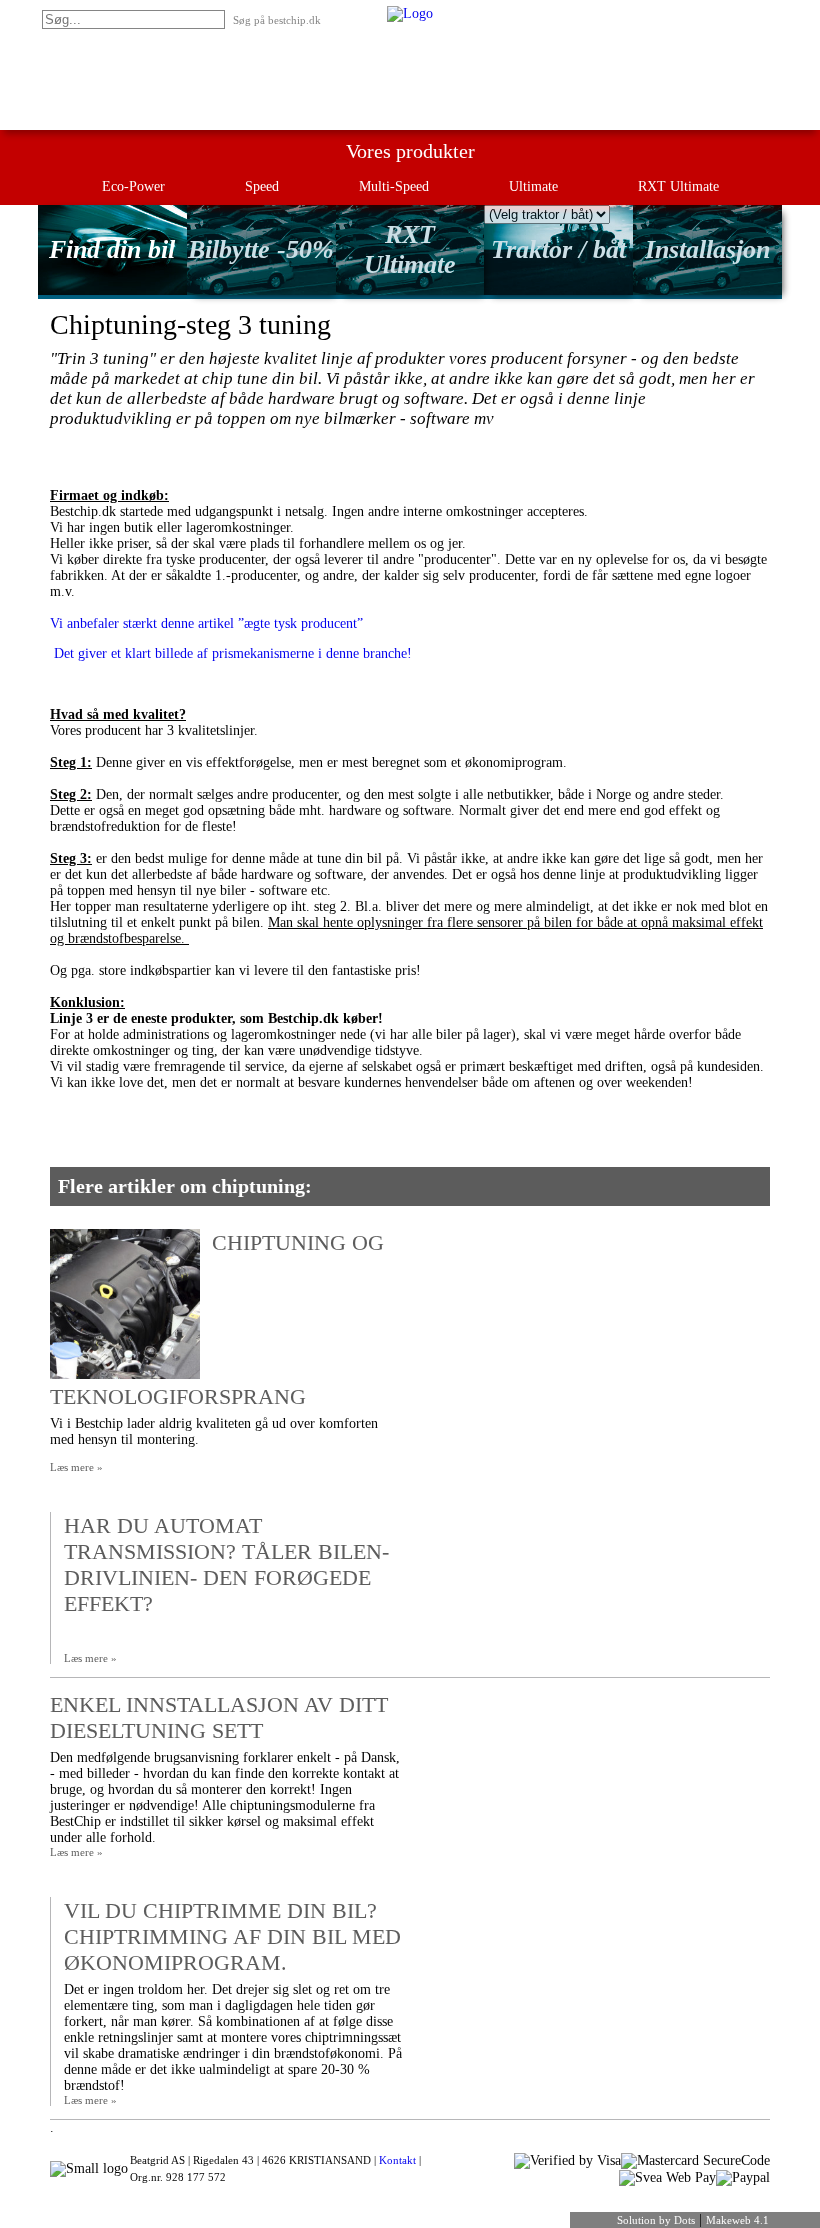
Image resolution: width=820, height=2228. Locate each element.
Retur (627, 13)
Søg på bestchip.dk (277, 20)
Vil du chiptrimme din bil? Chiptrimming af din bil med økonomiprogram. (232, 1936)
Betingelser (746, 13)
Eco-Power (133, 186)
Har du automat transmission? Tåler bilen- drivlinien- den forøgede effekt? (226, 1564)
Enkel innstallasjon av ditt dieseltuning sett (219, 1717)
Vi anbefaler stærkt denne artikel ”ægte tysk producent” (206, 623)
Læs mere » (76, 1467)
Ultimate (533, 186)
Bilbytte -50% (261, 249)
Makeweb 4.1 (737, 2220)
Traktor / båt (558, 249)
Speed (262, 186)
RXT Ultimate (678, 186)
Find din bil (112, 249)
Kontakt (397, 2160)
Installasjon (707, 249)
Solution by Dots (656, 2220)
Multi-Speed (394, 186)
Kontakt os (680, 13)
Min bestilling (567, 13)
